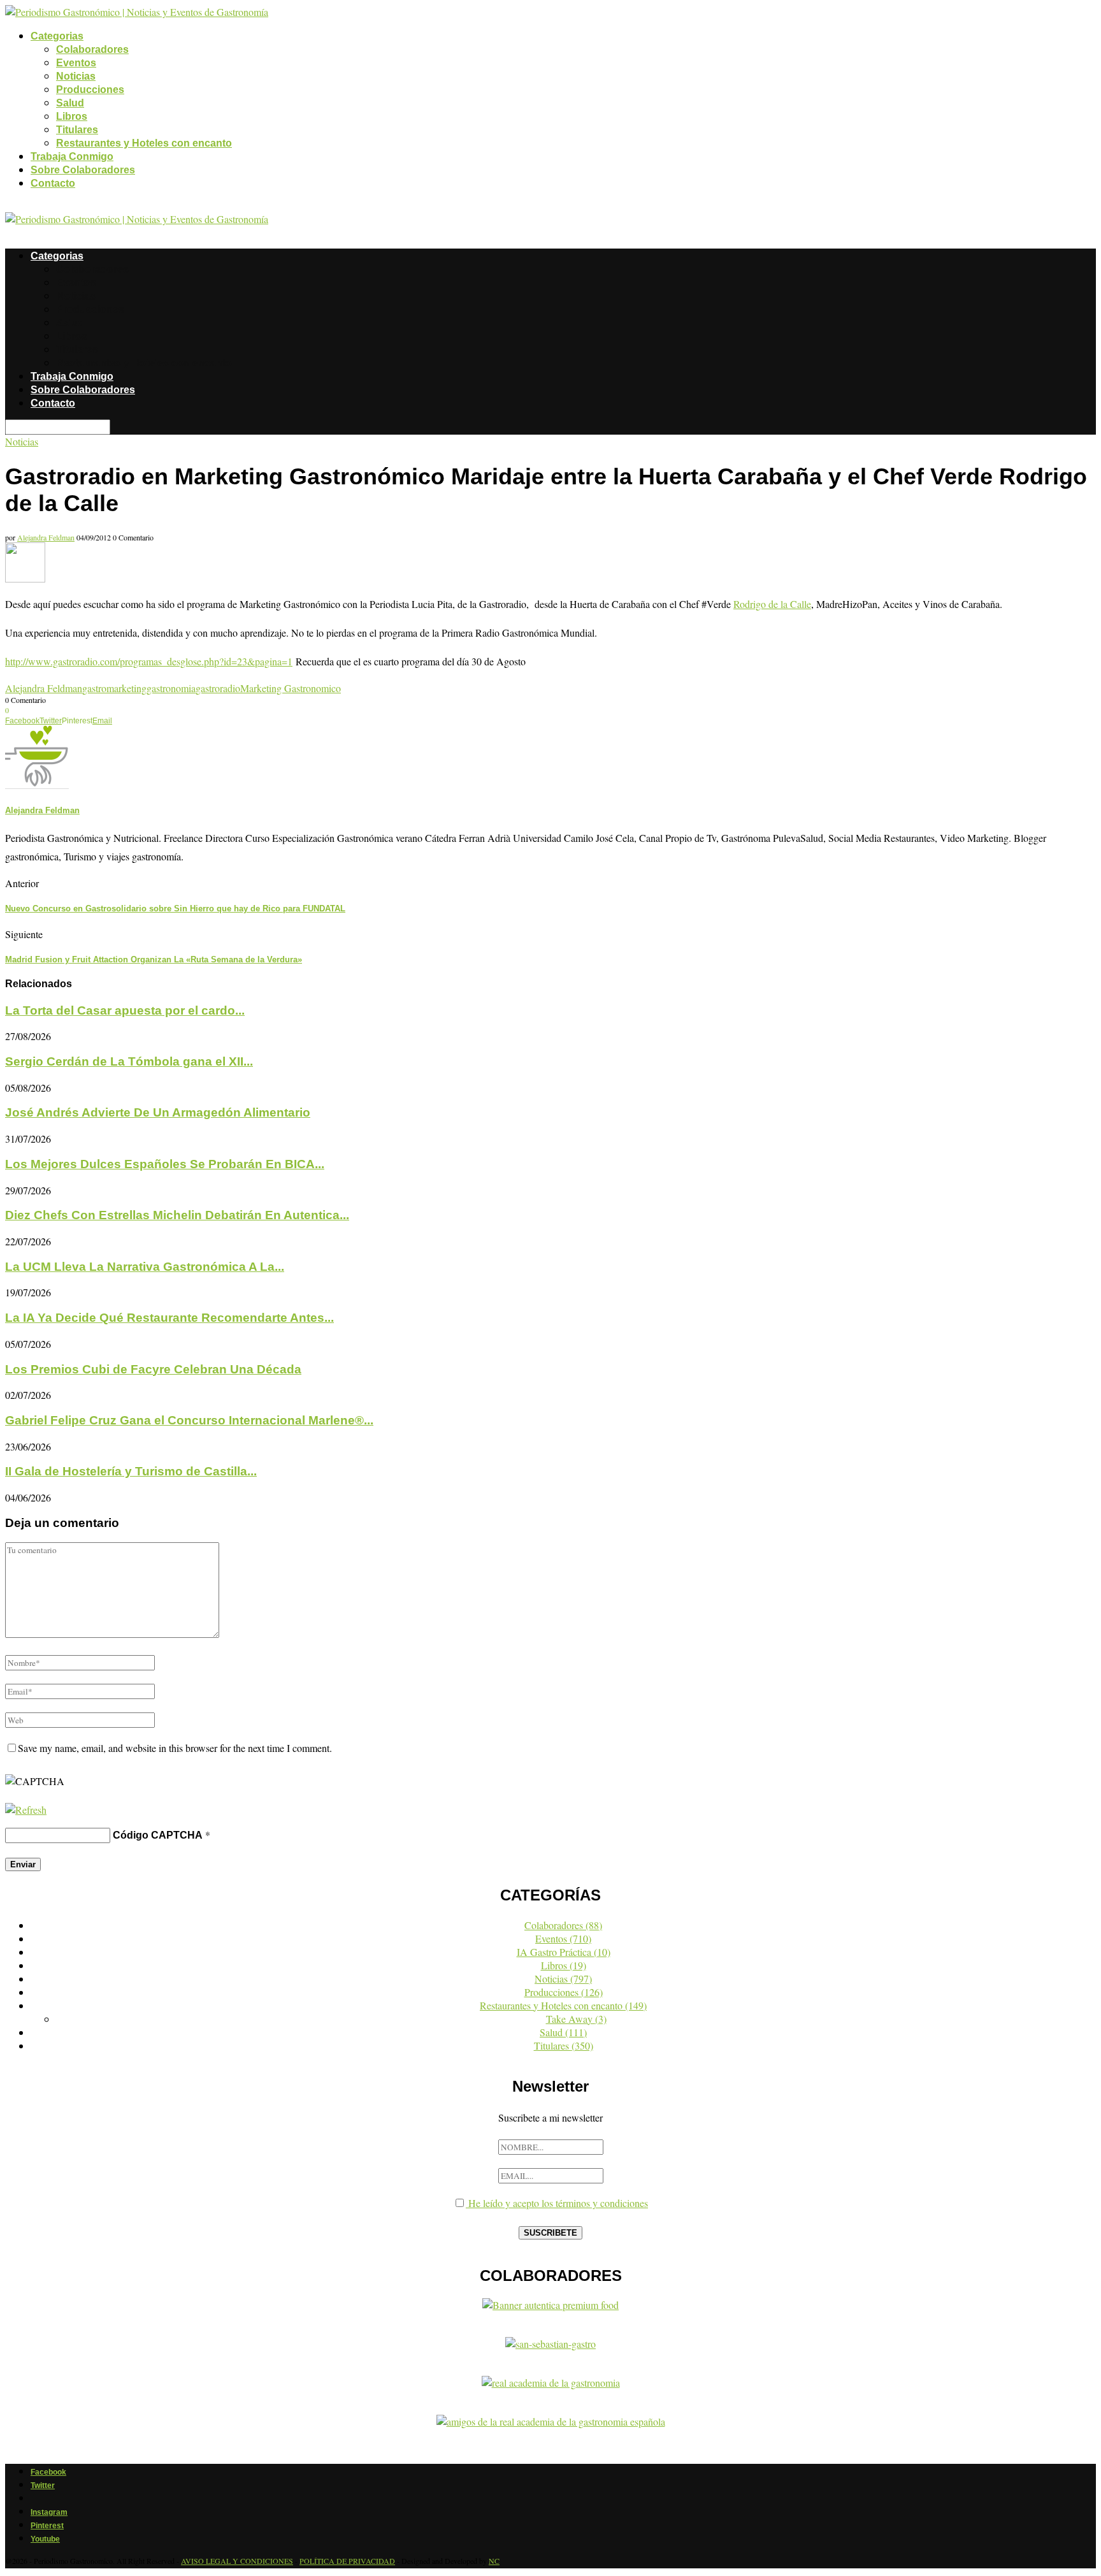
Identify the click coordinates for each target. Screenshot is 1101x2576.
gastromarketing (114, 688)
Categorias (57, 36)
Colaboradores (92, 49)
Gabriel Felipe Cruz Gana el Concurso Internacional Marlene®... (189, 1420)
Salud (70, 103)
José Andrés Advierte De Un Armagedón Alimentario (158, 1112)
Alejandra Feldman (46, 537)
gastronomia (171, 688)
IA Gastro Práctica (564, 1952)
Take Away (576, 2019)
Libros (72, 116)
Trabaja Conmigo (72, 156)
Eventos (76, 63)
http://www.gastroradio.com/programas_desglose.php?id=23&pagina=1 (149, 661)
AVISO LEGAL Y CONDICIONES (237, 2561)
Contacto (53, 183)
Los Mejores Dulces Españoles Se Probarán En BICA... (165, 1164)
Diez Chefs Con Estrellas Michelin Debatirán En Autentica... (177, 1215)
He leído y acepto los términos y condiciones (557, 2203)
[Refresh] (26, 1810)
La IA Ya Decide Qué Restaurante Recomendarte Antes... (169, 1318)
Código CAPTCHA (158, 1835)
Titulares (77, 130)
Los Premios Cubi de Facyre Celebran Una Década (153, 1369)
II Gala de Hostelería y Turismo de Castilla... (131, 1471)
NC (494, 2561)
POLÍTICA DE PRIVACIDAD (347, 2561)
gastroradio (218, 688)
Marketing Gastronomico (291, 688)
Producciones (90, 90)
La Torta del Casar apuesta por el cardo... (125, 1010)
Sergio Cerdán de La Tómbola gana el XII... (129, 1061)
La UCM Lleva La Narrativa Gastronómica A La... (145, 1267)
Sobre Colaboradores (83, 170)
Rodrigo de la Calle (772, 604)
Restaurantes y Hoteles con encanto (144, 143)
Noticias (76, 76)
